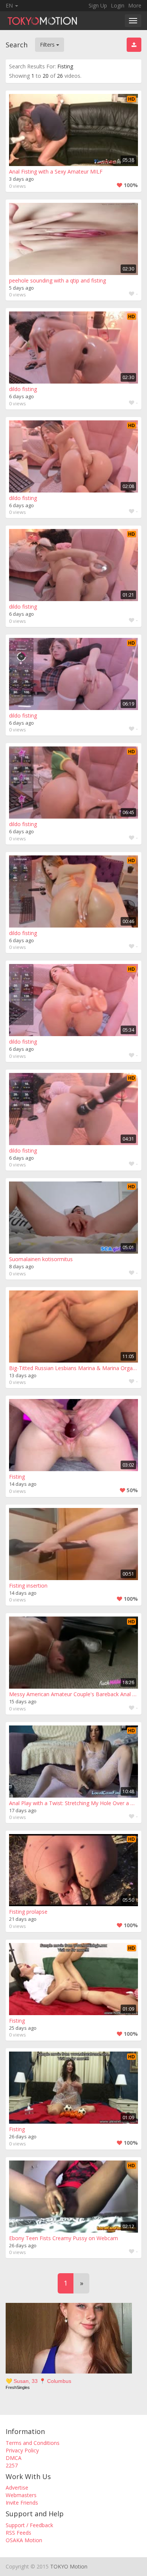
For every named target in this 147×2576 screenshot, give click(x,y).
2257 (12, 2465)
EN (10, 5)
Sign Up (98, 5)
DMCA (14, 2458)
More (135, 5)
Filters (48, 45)
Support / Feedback (29, 2525)
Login (118, 5)
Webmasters (21, 2495)
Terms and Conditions (33, 2443)
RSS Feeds (18, 2533)
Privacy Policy (22, 2450)
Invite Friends (22, 2503)
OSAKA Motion (24, 2540)
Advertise (17, 2488)
